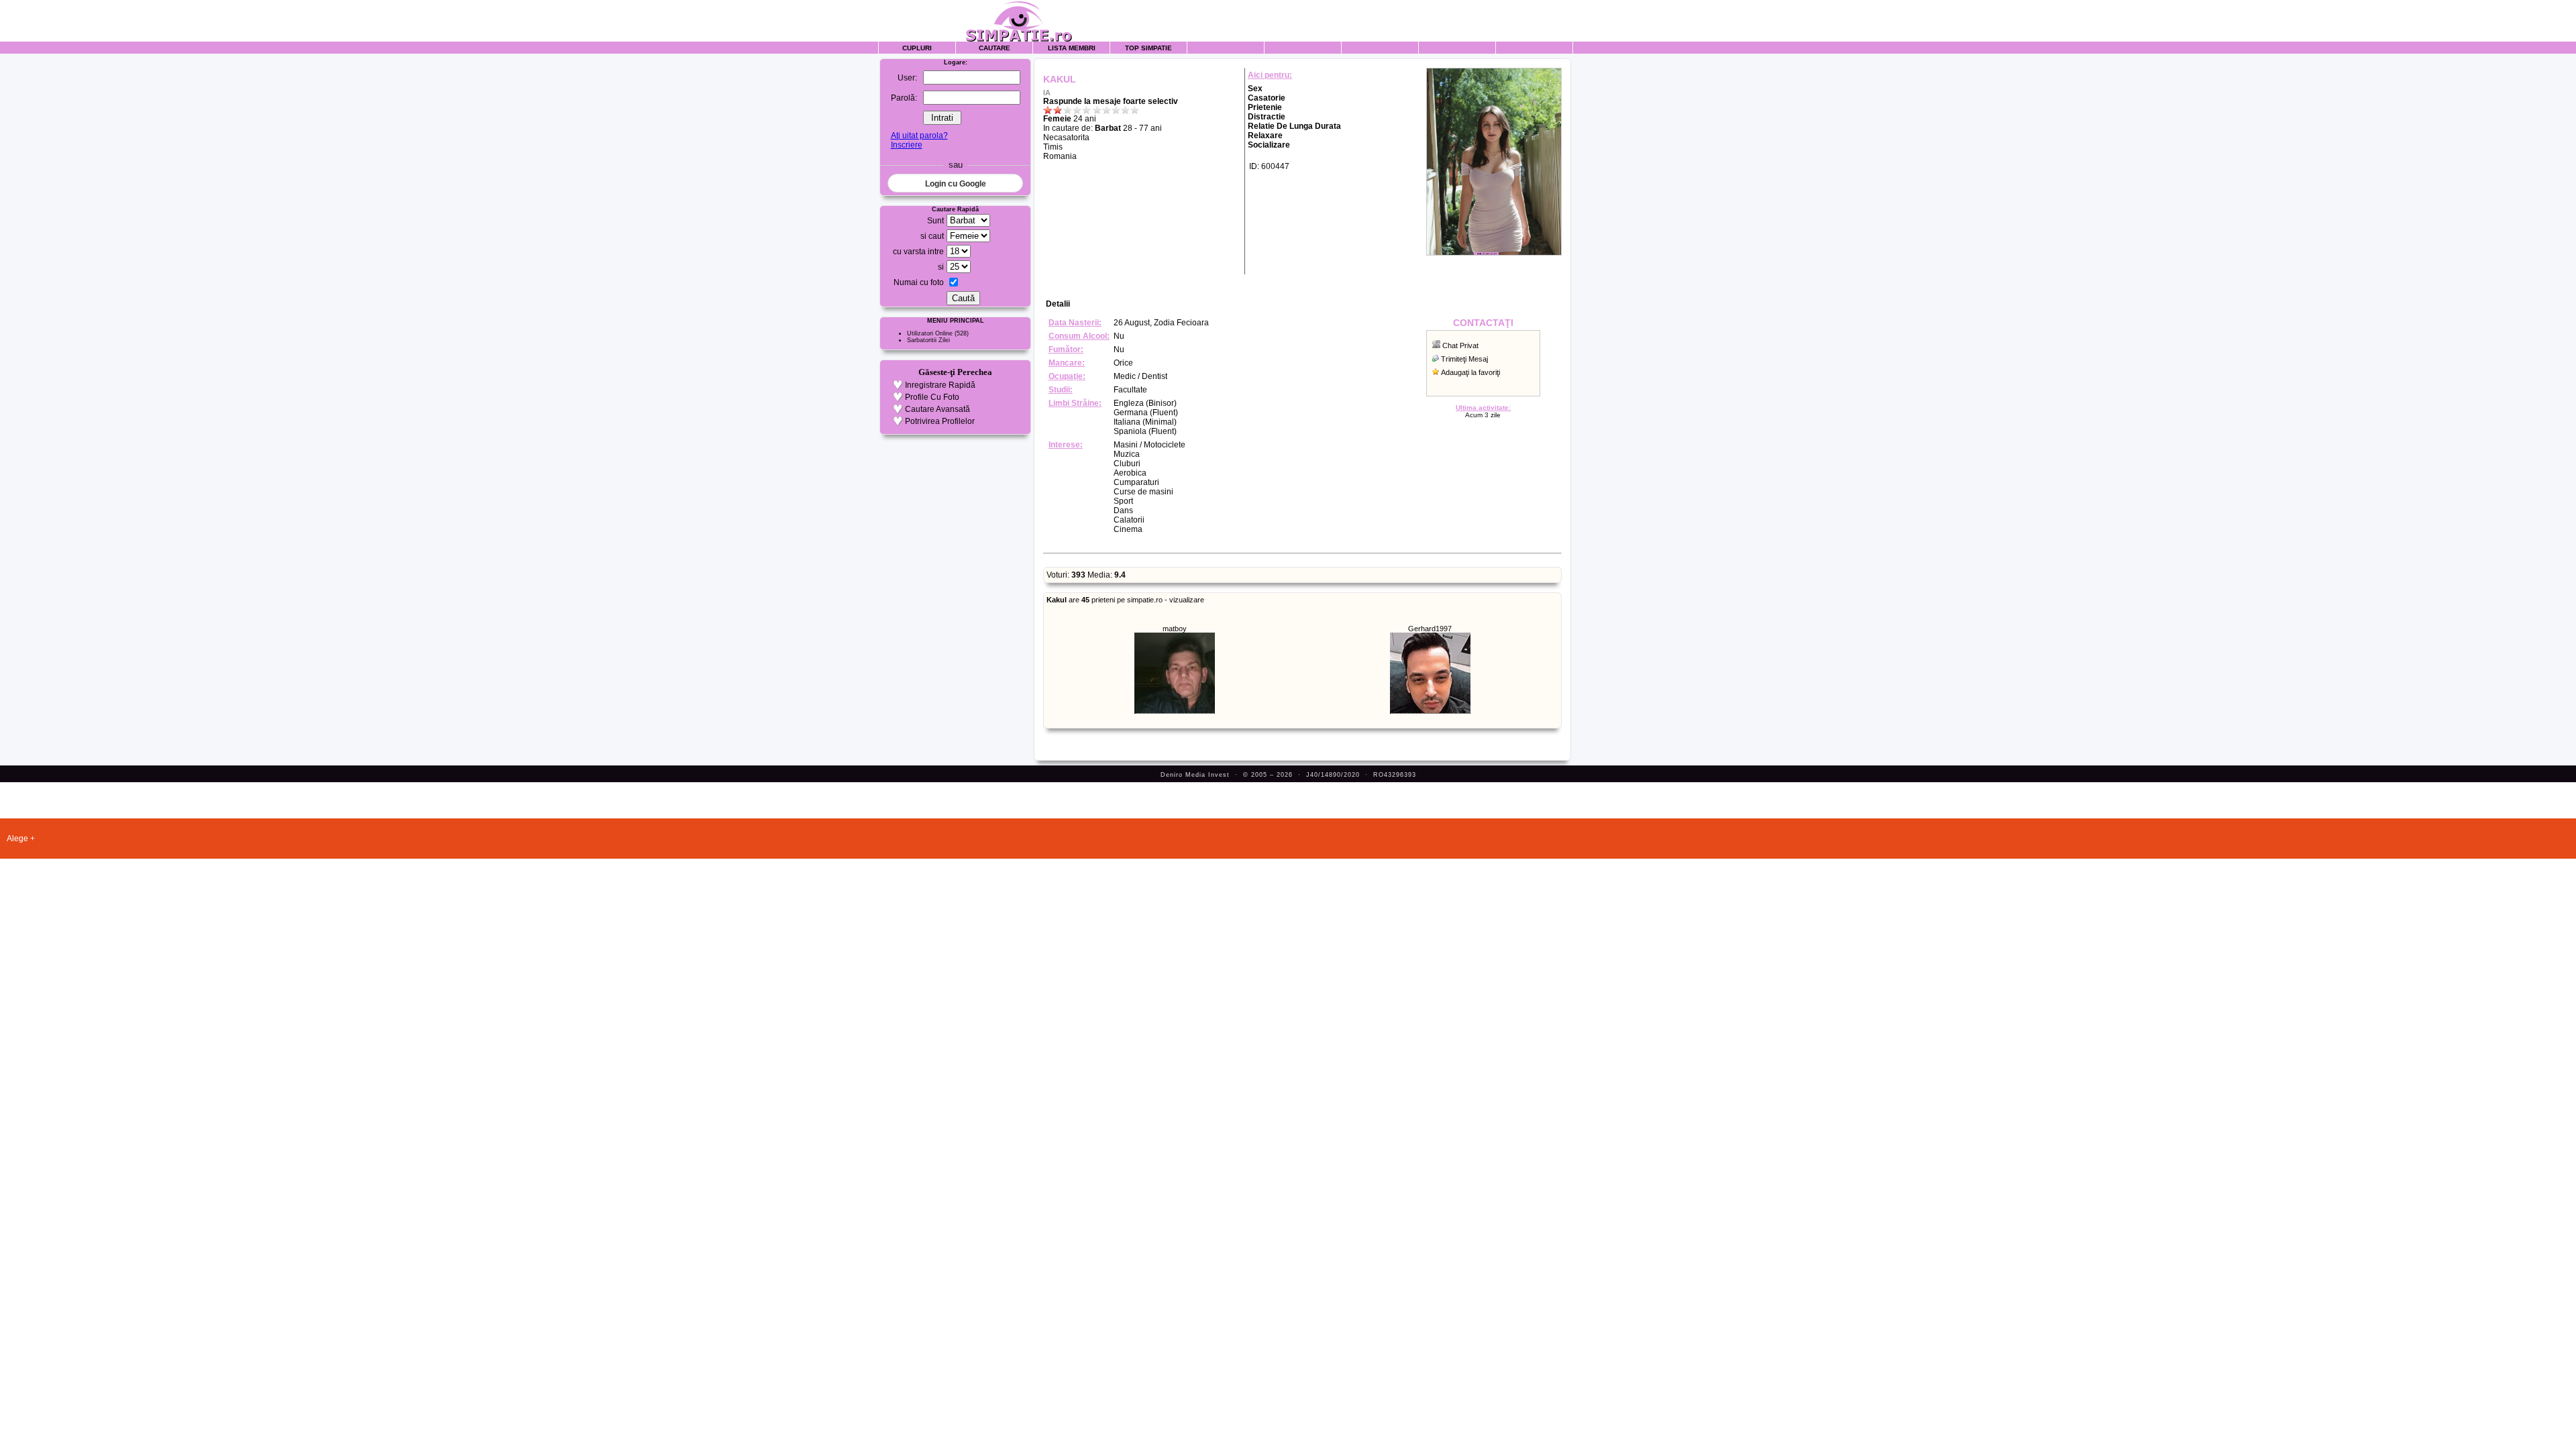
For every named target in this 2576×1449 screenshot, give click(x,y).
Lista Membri (1072, 48)
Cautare (995, 48)
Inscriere (907, 145)
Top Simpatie (1148, 48)
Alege (17, 839)
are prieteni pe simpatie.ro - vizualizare (1125, 600)
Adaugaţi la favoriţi (1470, 372)
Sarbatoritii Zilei (928, 340)
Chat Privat (1460, 345)
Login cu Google (956, 184)
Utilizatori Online (930, 333)
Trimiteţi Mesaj (1464, 359)
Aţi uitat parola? (919, 136)
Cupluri (917, 48)
